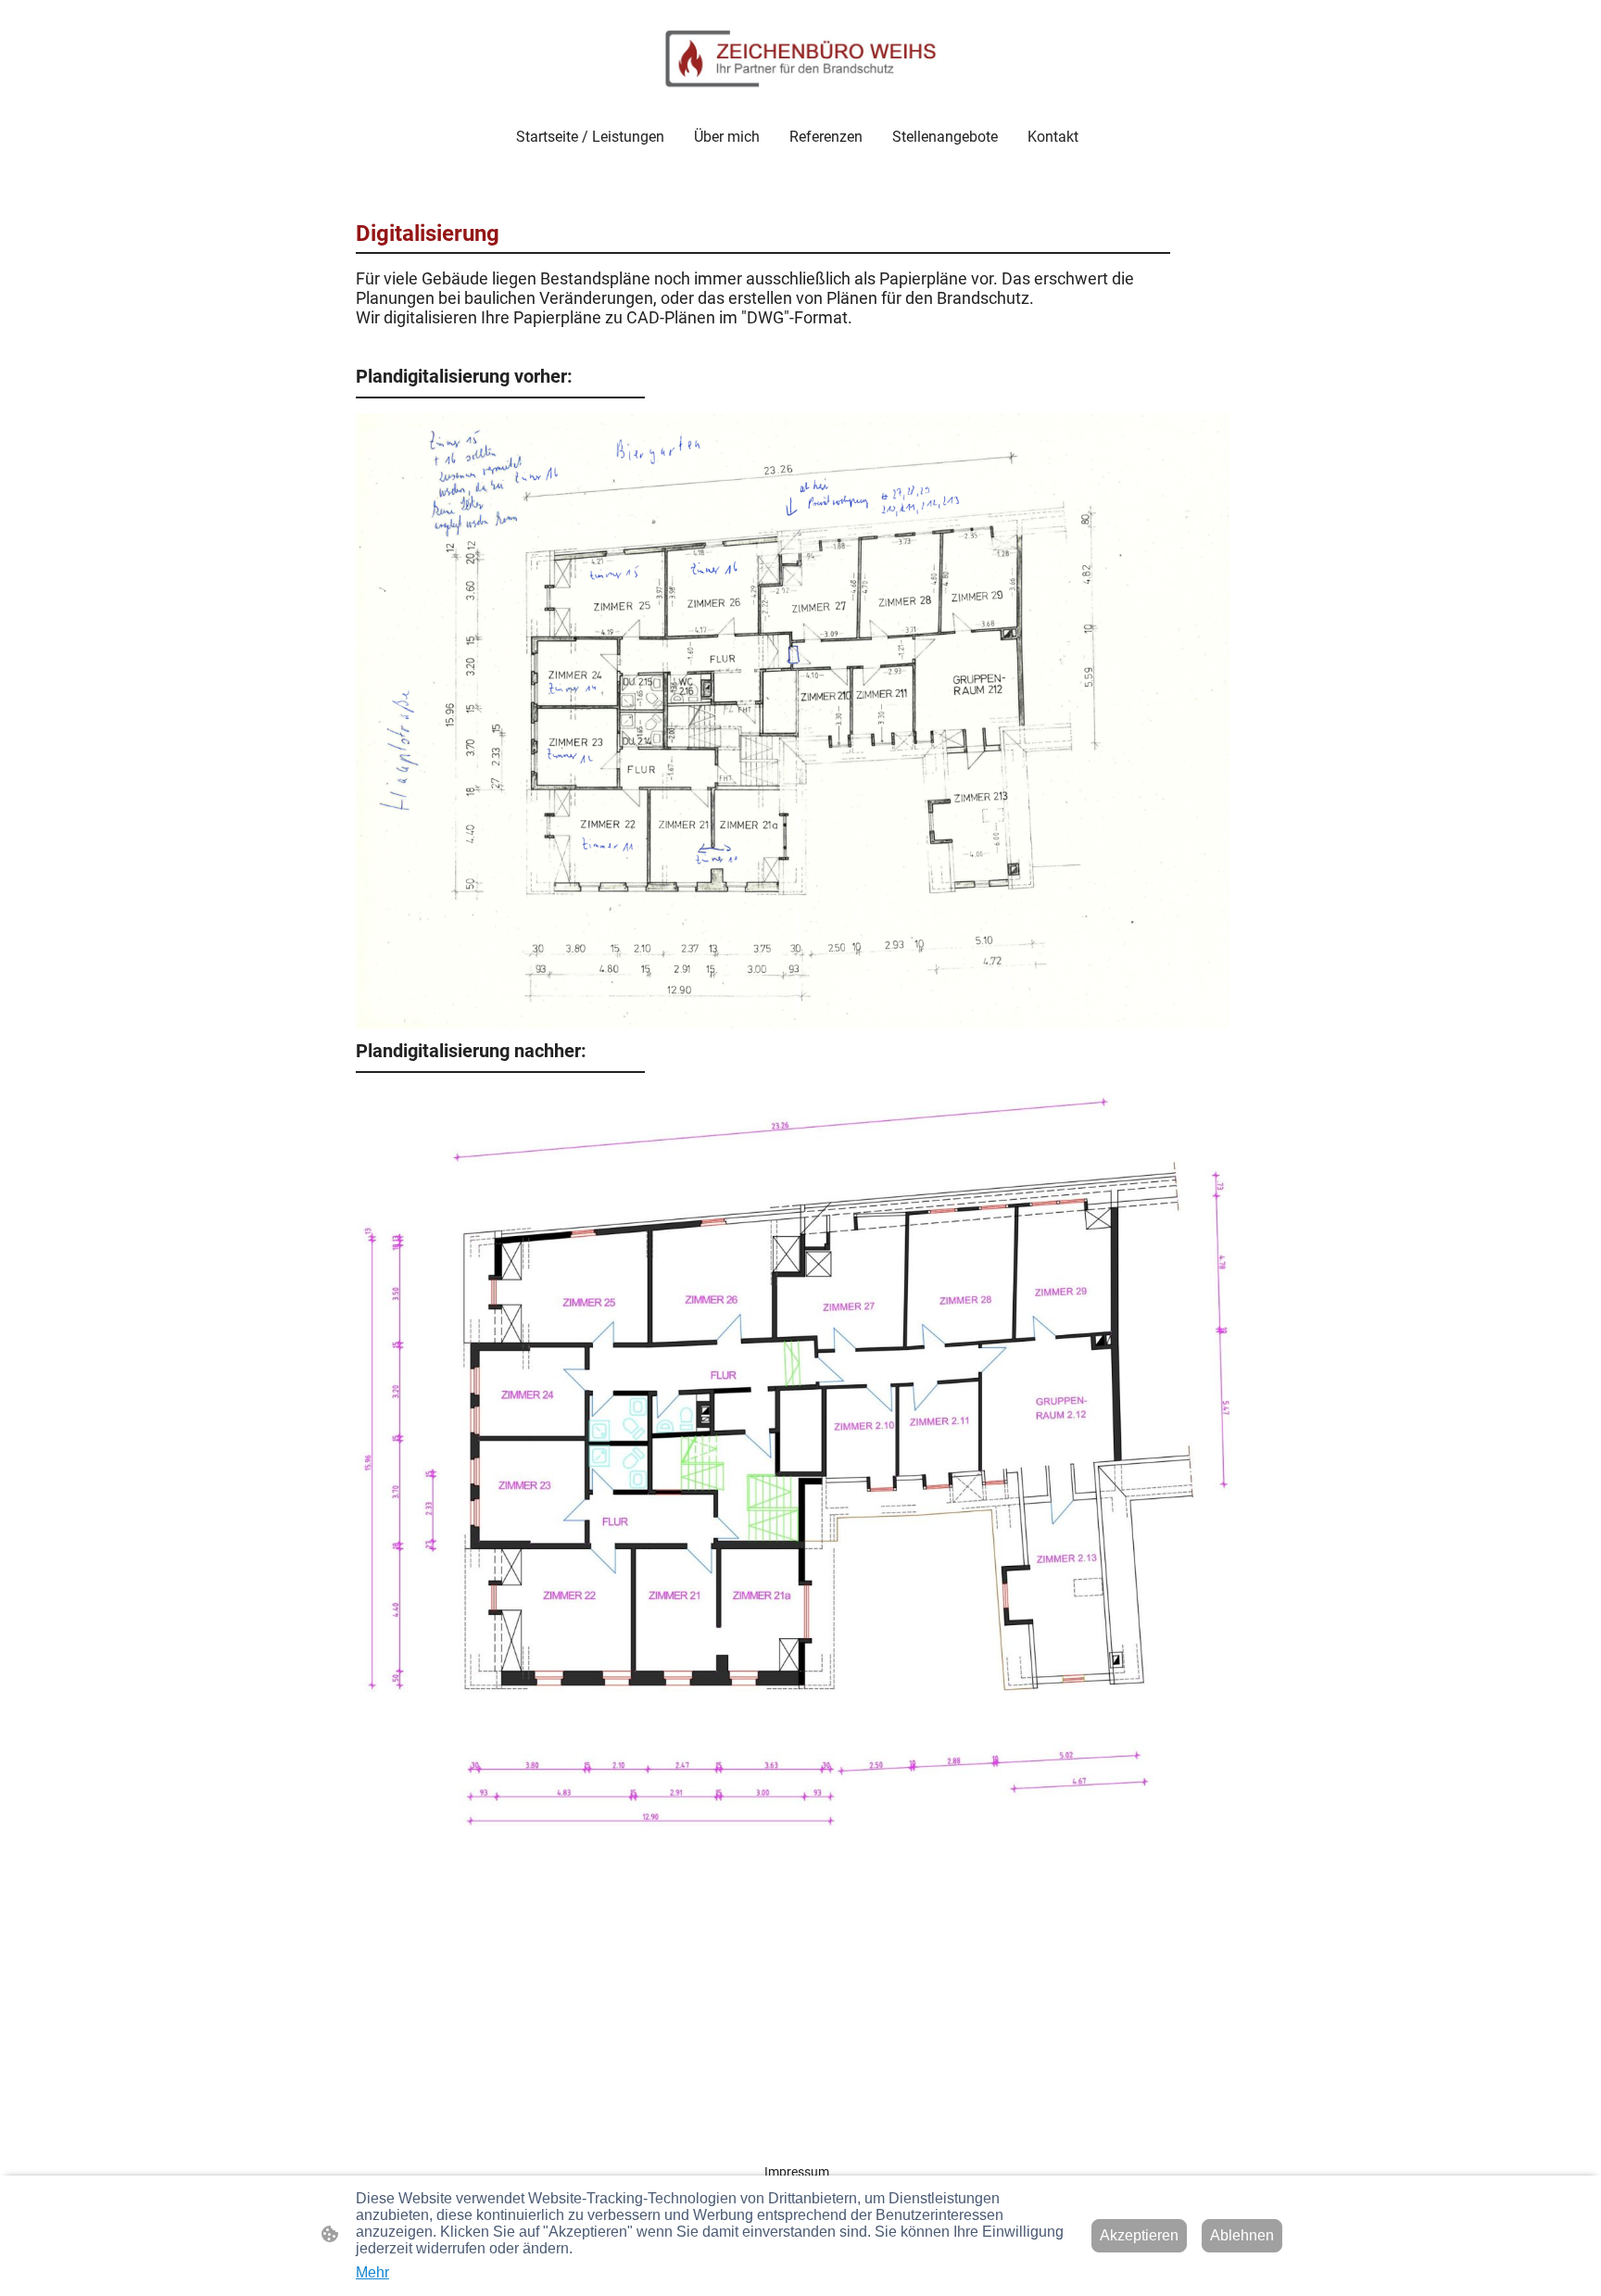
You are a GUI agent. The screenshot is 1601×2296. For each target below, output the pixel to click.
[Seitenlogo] (800, 59)
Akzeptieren (1139, 2235)
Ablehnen (1242, 2235)
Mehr (372, 2272)
